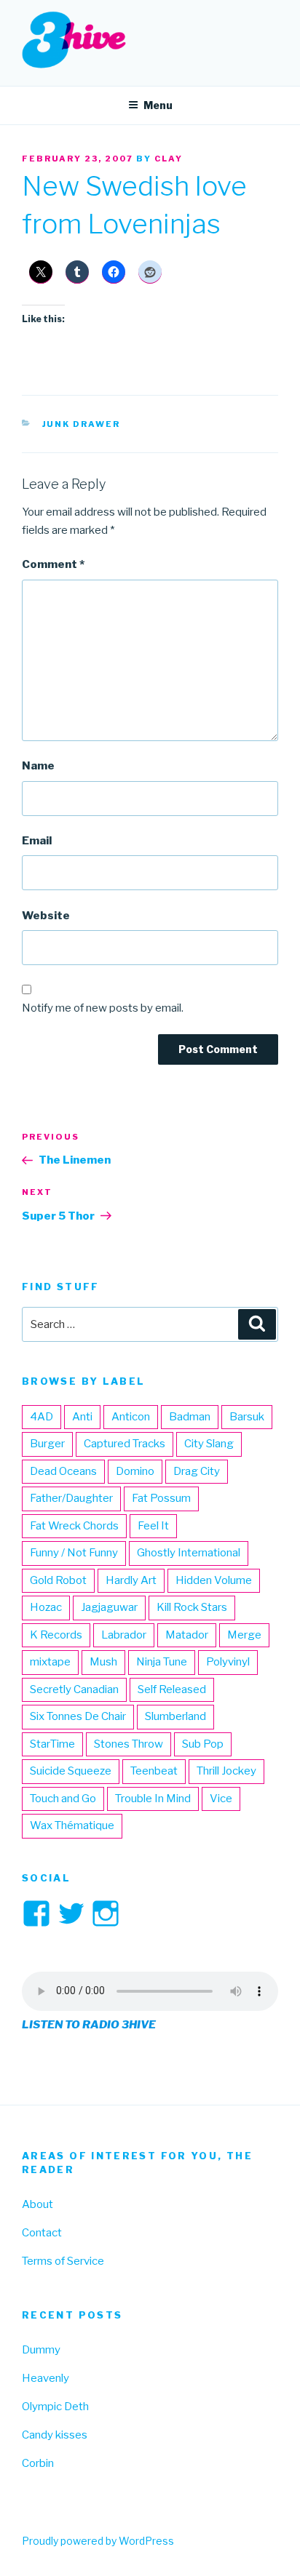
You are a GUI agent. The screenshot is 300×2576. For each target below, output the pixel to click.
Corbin (38, 2463)
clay (169, 159)
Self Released (172, 1689)
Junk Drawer (82, 424)
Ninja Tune (162, 1662)
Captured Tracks (125, 1444)
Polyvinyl (228, 1662)
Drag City (197, 1471)
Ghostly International (189, 1553)
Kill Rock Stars (192, 1607)
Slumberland (175, 1716)
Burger (47, 1444)
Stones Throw (129, 1744)
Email (37, 841)
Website (46, 916)
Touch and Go (63, 1799)
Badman (190, 1417)
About (37, 2204)
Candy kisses (55, 2435)
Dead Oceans (63, 1471)
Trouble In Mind (153, 1799)
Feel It (153, 1526)
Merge (244, 1635)
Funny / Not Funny (74, 1553)
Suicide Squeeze (71, 1771)
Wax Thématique (72, 1825)
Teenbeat (154, 1771)
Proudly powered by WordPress (98, 2541)
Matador (187, 1635)
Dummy (41, 2350)
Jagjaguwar (109, 1607)
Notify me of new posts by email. (103, 1008)
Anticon (131, 1417)
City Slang (209, 1444)
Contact (42, 2233)
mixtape (50, 1662)
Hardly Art (131, 1580)
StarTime (52, 1744)
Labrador (124, 1635)
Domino (135, 1471)
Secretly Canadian (74, 1689)
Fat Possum (161, 1498)
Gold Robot (58, 1580)
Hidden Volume (214, 1580)
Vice (221, 1799)
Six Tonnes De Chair (78, 1716)
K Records (56, 1635)
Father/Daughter (71, 1498)
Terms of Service (63, 2261)
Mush (103, 1662)
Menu (158, 105)
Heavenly (46, 2378)
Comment (53, 564)
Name (38, 766)
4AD (42, 1417)
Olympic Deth (55, 2407)
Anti (82, 1417)
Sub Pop (203, 1744)
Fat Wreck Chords (74, 1526)
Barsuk (247, 1417)
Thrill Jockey (226, 1771)
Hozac (46, 1607)
